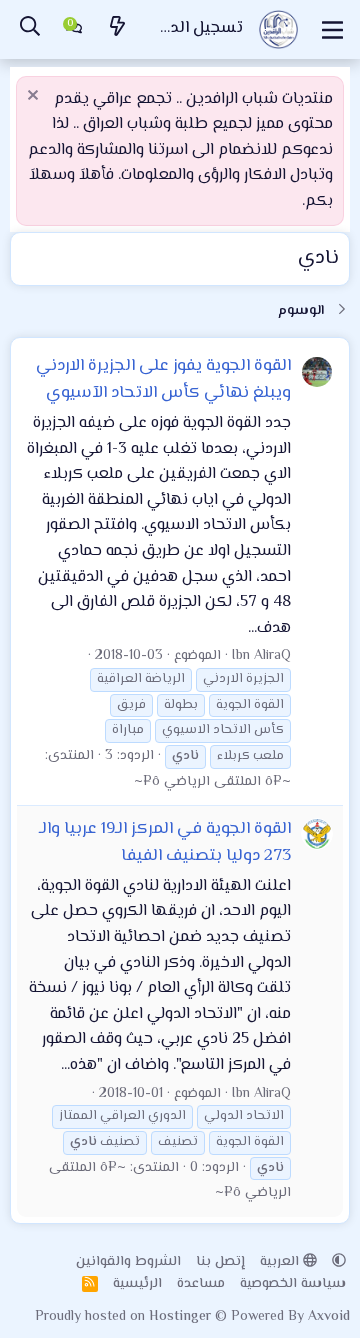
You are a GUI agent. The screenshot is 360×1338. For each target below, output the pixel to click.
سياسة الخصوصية (293, 1284)
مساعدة (201, 1284)
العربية (281, 1262)
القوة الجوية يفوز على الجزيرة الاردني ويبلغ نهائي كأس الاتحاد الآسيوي (163, 379)
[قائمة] (332, 30)
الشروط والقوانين (128, 1262)
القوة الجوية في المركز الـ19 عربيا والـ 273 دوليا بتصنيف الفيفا (165, 842)
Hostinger (182, 1317)
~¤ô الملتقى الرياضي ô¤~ (212, 782)
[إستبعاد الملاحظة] (35, 97)
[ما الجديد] (118, 29)
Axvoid (329, 1317)
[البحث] (30, 29)
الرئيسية (137, 1284)
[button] (339, 1262)
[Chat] (74, 30)
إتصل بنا (220, 1262)
